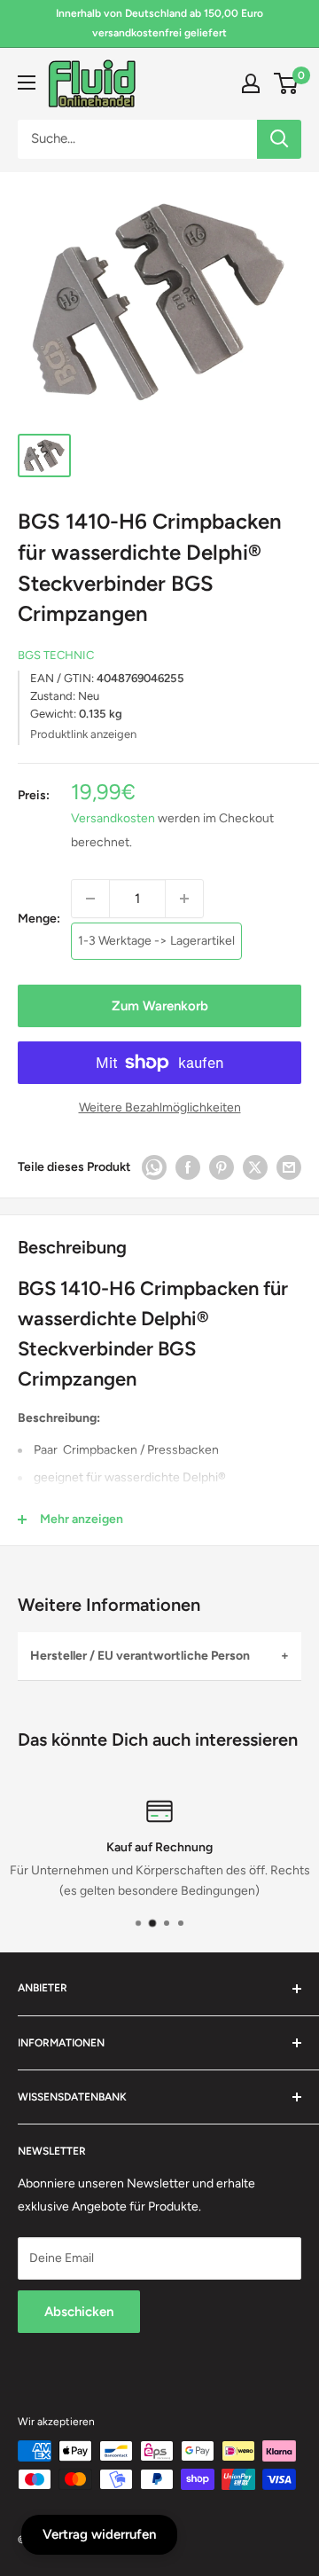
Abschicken (79, 2312)
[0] (287, 83)
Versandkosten (113, 818)
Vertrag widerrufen (99, 2534)
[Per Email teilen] (289, 1167)
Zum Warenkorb (160, 1006)
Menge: (39, 919)
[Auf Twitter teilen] (255, 1167)
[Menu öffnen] (27, 82)
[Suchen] (279, 139)
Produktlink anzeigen (83, 734)
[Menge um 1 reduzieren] (90, 899)
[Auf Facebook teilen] (188, 1167)
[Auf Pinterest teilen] (222, 1167)
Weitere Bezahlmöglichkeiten (160, 1107)
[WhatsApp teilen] (154, 1167)
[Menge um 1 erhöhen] (184, 899)
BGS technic (56, 655)
